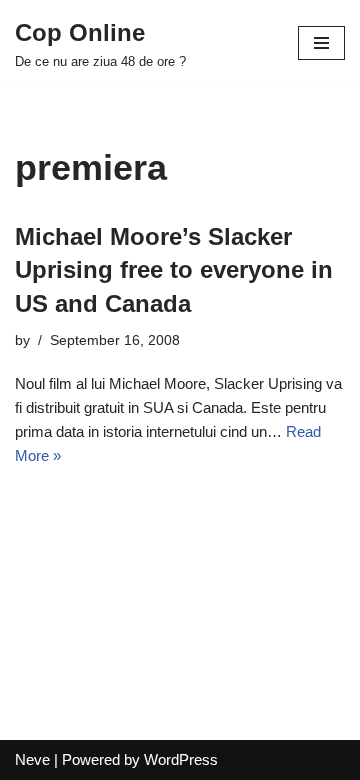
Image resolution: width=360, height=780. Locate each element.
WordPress (181, 759)
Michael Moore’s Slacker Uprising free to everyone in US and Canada (174, 270)
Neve (32, 759)
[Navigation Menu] (321, 43)
